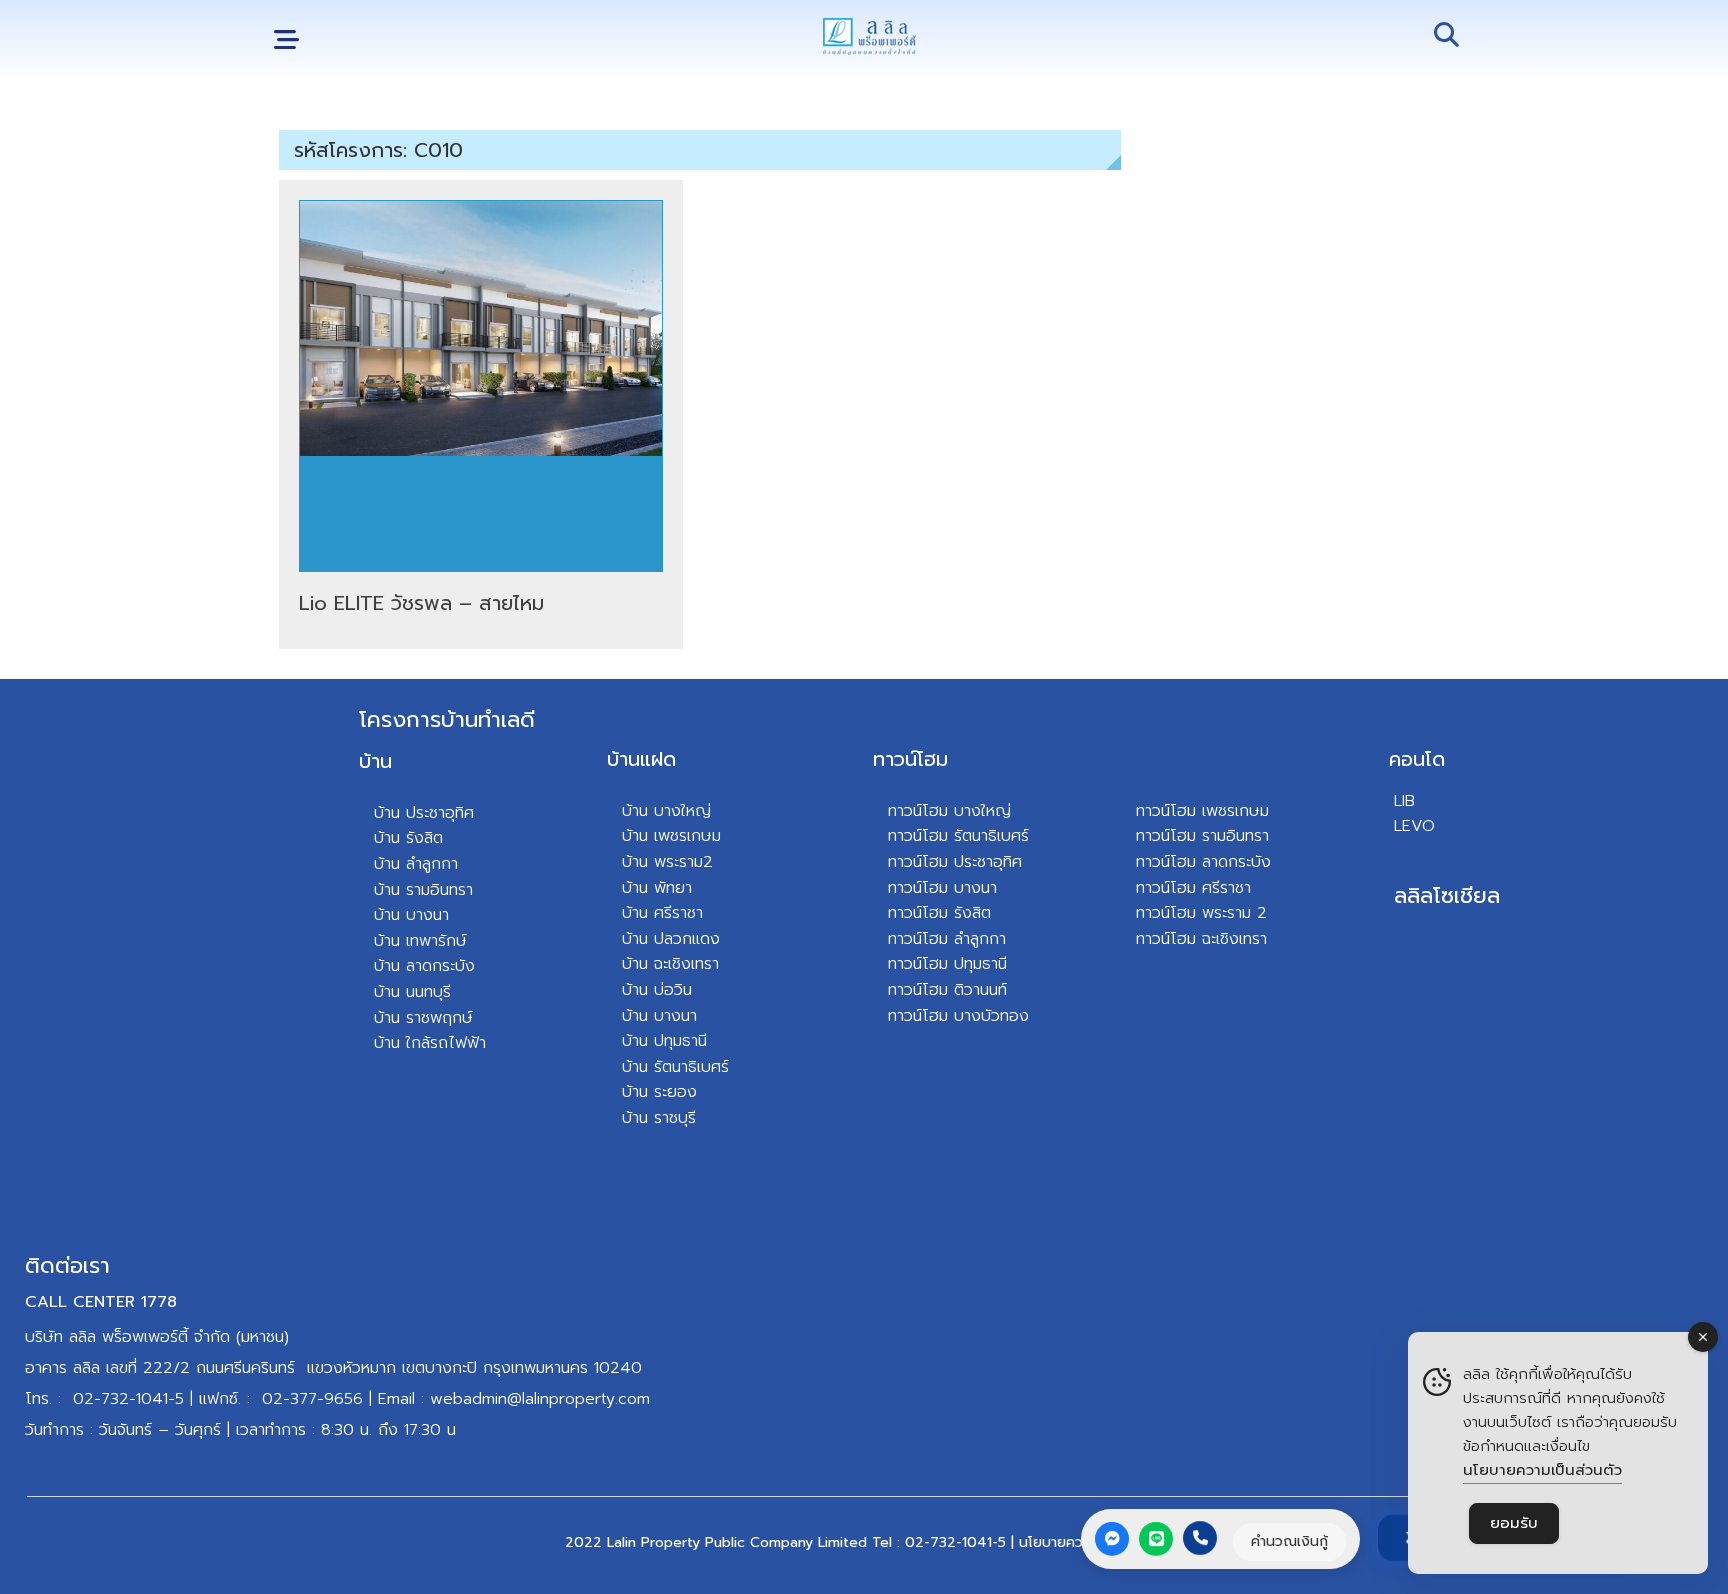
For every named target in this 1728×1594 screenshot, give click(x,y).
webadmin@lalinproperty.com (540, 1399)
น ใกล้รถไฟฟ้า (438, 1043)
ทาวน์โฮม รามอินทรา (1202, 836)
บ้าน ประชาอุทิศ (424, 813)
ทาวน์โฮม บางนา (942, 888)
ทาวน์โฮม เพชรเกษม (1202, 811)
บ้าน (375, 761)
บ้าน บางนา (411, 915)
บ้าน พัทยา (657, 888)
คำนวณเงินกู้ (1289, 1540)
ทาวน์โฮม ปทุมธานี (947, 964)
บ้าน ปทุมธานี (664, 1041)
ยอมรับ (1514, 1523)
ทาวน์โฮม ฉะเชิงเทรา (1201, 939)
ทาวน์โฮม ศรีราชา (1193, 888)
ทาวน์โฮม (910, 759)
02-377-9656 (312, 1399)
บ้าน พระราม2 (667, 862)
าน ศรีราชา (667, 913)
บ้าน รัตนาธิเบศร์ (675, 1067)
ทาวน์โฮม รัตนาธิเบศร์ (958, 836)
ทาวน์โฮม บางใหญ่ (949, 811)
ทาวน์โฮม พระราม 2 (1201, 913)
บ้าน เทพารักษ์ (420, 941)
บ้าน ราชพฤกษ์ (423, 1018)
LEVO (1414, 826)
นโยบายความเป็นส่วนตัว (1542, 1470)
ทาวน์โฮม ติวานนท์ (947, 990)
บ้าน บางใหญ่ (666, 811)
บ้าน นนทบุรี (412, 992)
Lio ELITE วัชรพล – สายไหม (421, 603)
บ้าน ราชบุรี (659, 1118)
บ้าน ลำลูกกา (416, 864)
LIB (1404, 801)
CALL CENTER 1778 (101, 1302)
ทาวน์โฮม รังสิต (939, 913)
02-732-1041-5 (128, 1399)
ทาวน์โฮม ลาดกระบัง (1203, 862)
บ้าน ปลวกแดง (671, 939)
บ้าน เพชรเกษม (671, 836)
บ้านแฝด (641, 759)
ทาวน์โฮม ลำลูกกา (947, 939)
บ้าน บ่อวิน (657, 990)
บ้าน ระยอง (659, 1092)
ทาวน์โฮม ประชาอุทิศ (955, 862)
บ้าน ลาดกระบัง (424, 966)
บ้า (382, 1043)
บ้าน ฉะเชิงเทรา (670, 964)
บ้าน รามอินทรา (423, 890)
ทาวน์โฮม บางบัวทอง (958, 1016)
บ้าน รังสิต (408, 838)
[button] (286, 40)
